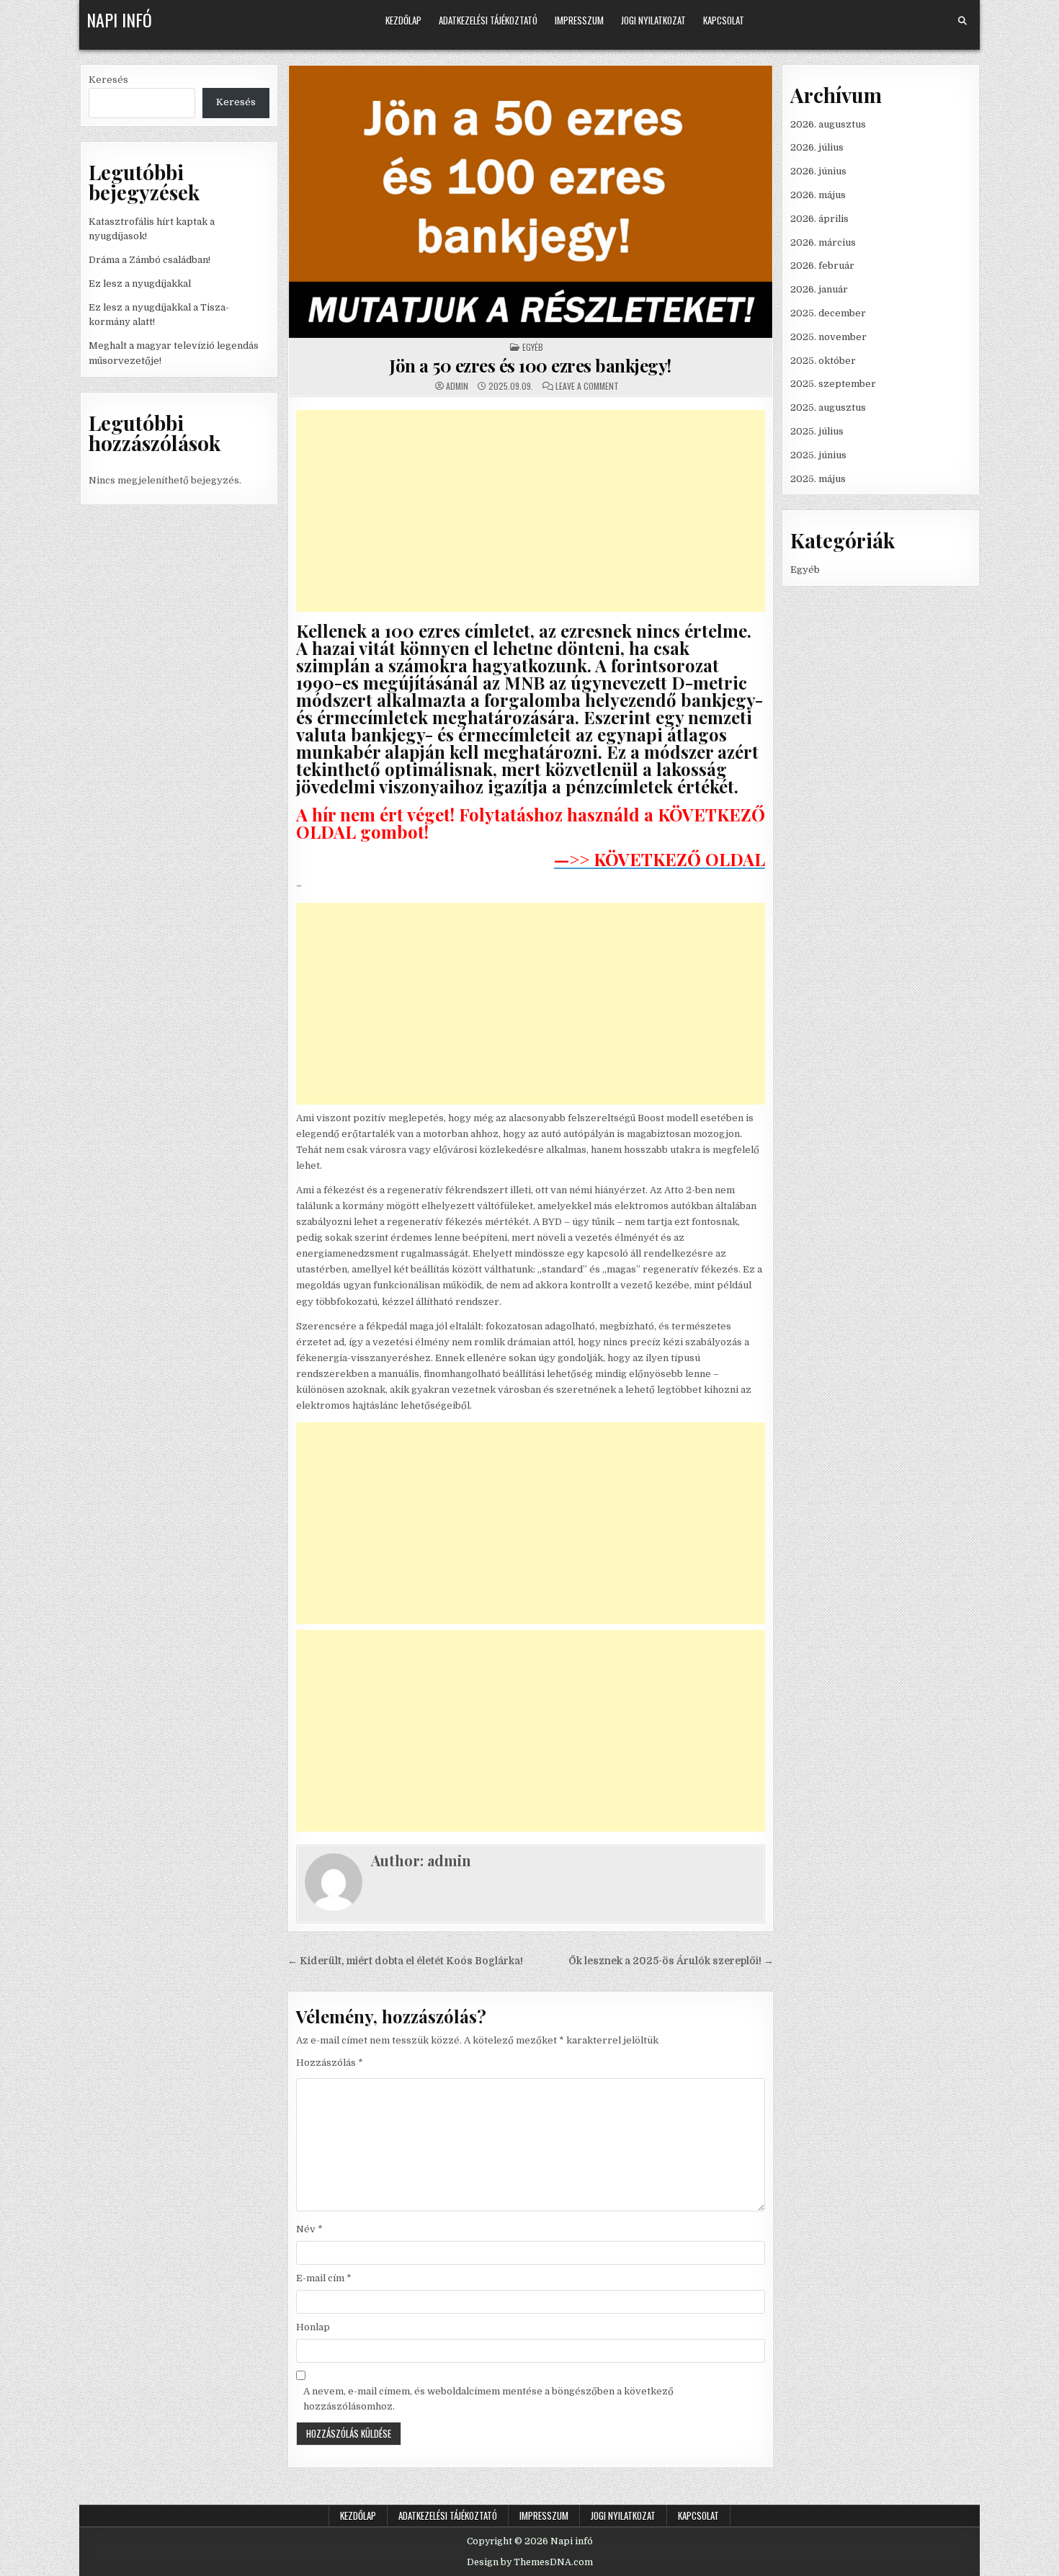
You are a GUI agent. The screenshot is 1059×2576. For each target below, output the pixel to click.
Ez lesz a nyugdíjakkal (140, 284)
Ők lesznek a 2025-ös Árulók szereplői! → (671, 1961)
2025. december (828, 313)
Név (309, 2229)
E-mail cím (324, 2278)
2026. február (822, 266)
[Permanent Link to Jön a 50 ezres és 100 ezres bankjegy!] (531, 202)
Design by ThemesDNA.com (530, 2562)
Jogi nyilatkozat (653, 20)
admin (457, 386)
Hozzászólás (330, 2063)
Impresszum (579, 20)
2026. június (818, 171)
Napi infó (119, 19)
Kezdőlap (403, 20)
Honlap (313, 2327)
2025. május (818, 479)
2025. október (823, 361)
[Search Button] (962, 21)
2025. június (818, 455)
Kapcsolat (724, 20)
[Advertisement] (531, 511)
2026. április (819, 219)
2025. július (817, 431)
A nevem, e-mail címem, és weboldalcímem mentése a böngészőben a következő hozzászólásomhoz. (488, 2399)
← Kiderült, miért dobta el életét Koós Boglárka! (405, 1961)
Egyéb (533, 347)
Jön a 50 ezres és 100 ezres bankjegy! (531, 365)
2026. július (817, 147)
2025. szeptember (833, 384)
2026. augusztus (828, 124)
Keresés (108, 80)
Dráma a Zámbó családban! (149, 260)
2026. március (823, 242)
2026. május (818, 195)
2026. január (819, 289)
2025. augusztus (828, 407)
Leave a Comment (587, 386)
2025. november (828, 337)
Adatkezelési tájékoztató (488, 20)
